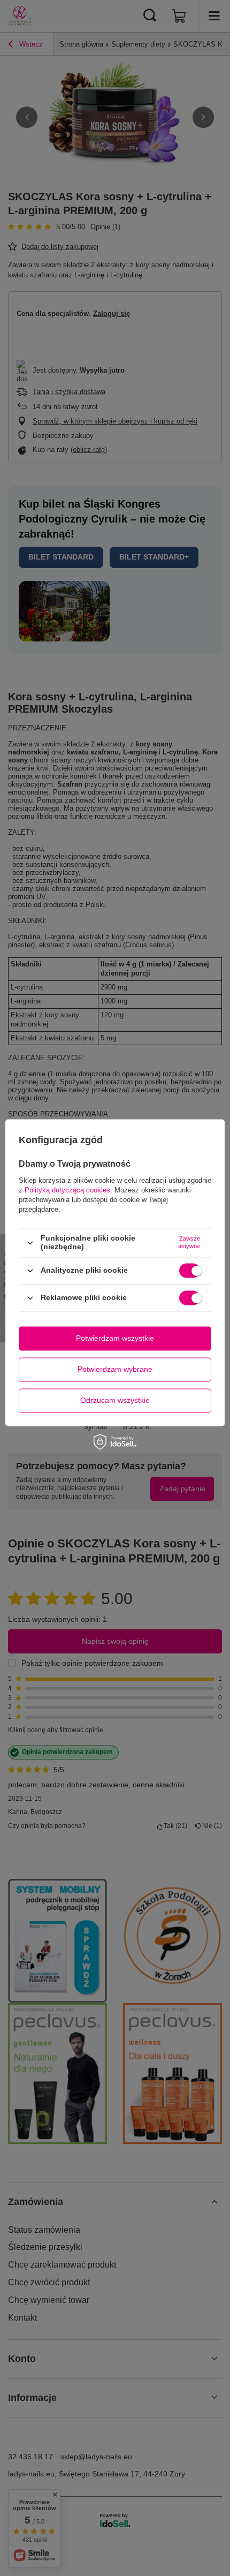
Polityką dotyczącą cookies (67, 1191)
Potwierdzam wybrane (115, 1369)
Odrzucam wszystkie (115, 1400)
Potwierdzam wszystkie (115, 1338)
